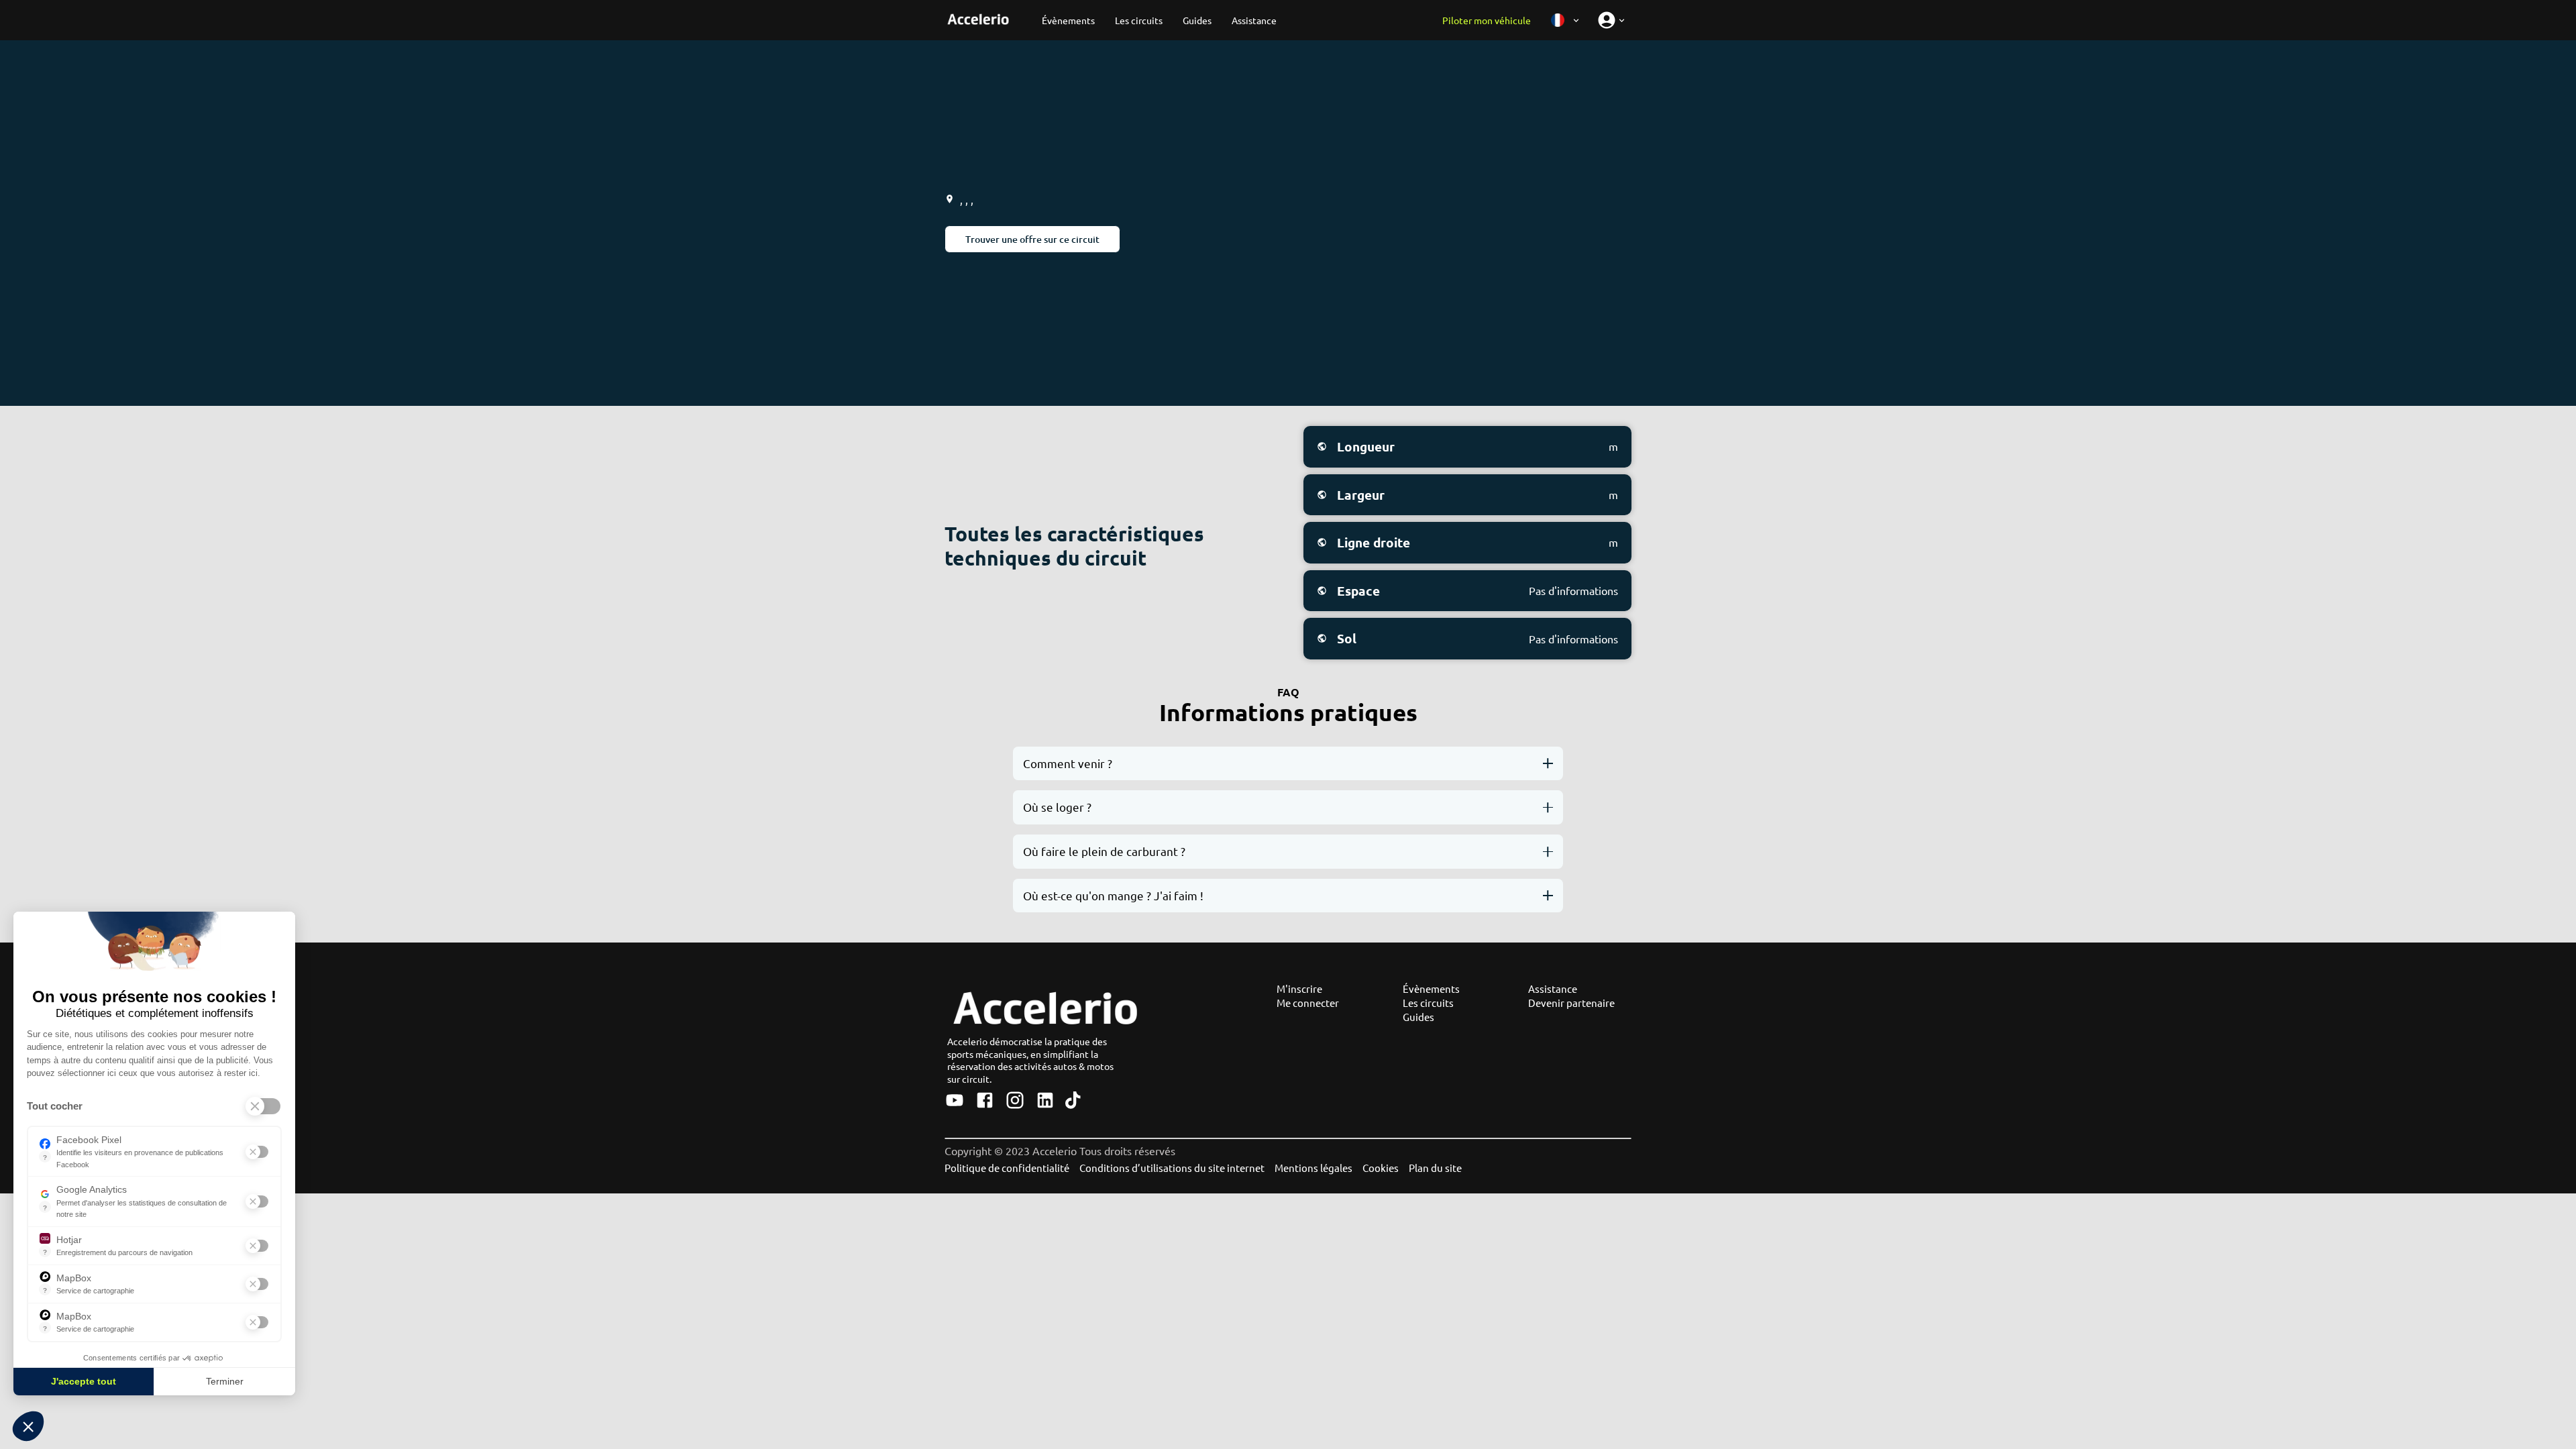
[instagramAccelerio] (1015, 1101)
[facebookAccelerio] (985, 1101)
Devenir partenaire (1571, 1003)
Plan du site (1435, 1168)
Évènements (1431, 988)
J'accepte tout (84, 1381)
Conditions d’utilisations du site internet (1172, 1168)
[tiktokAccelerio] (1073, 1101)
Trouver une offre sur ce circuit (1032, 239)
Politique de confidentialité (1007, 1168)
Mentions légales (1313, 1168)
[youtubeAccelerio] (955, 1101)
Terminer (225, 1381)
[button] (28, 1426)
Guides (1418, 1017)
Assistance (1553, 988)
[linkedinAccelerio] (1045, 1101)
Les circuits (1428, 1003)
